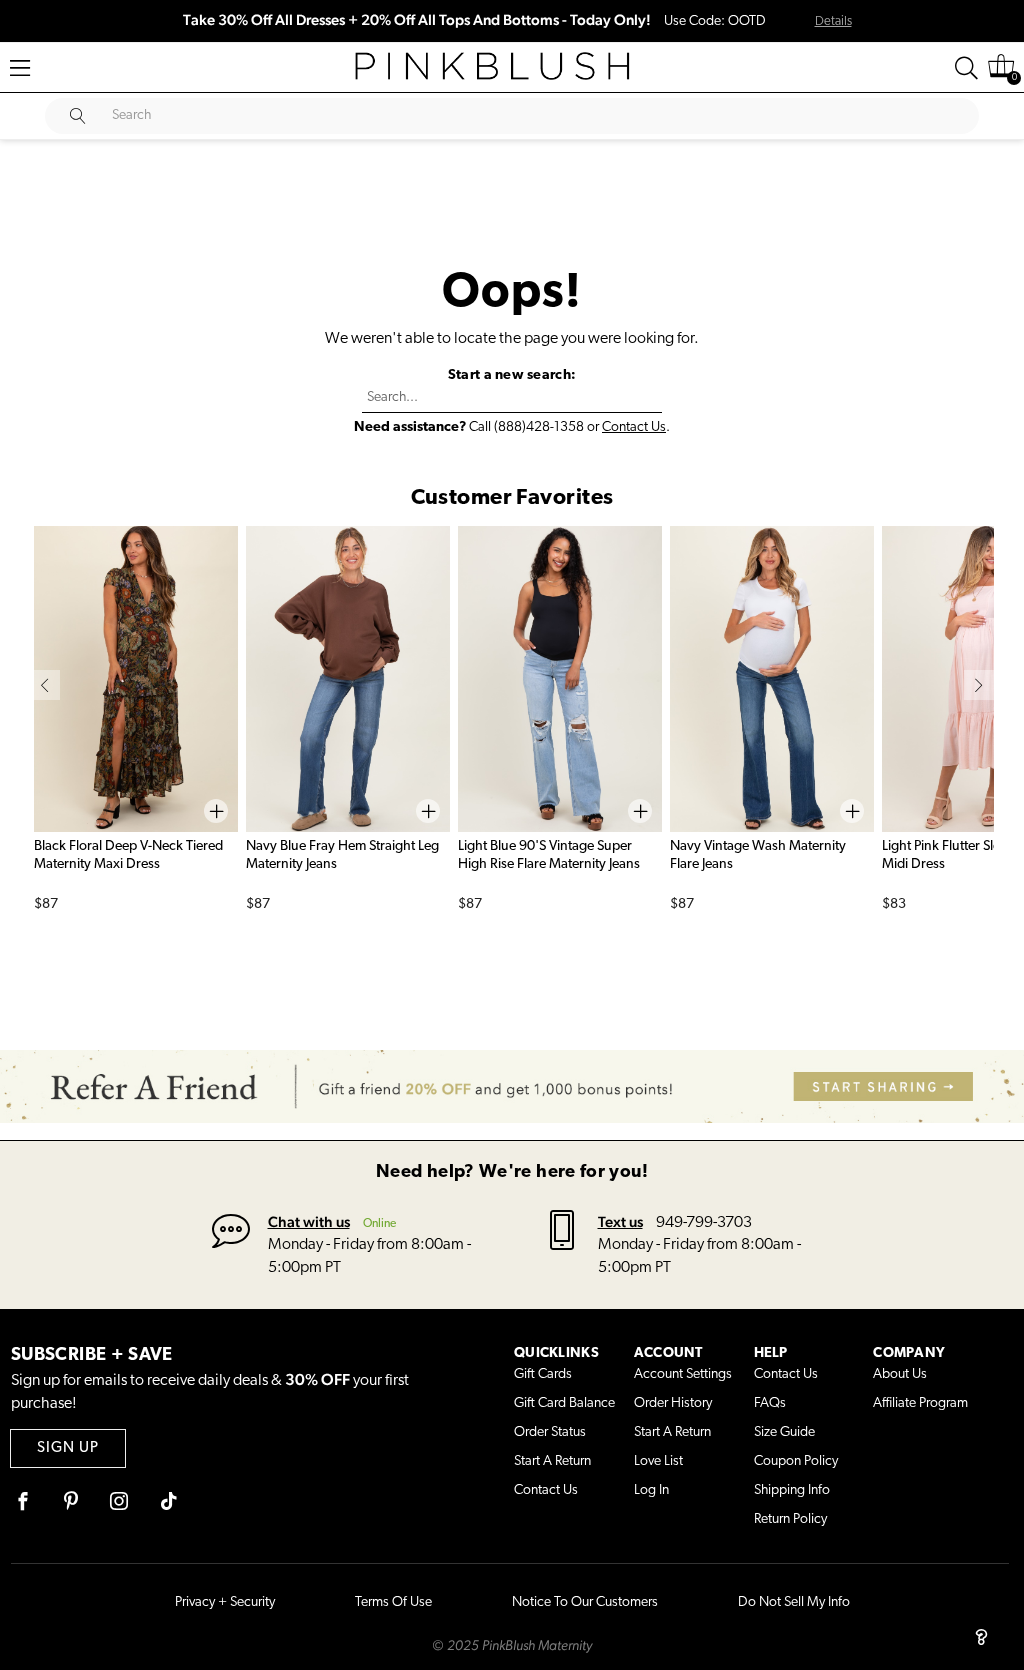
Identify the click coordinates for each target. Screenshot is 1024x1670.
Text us (620, 1221)
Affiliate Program (920, 1403)
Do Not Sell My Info (794, 1602)
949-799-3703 (704, 1223)
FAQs (770, 1403)
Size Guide (784, 1432)
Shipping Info (792, 1490)
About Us (900, 1374)
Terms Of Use (393, 1602)
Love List (658, 1461)
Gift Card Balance (564, 1403)
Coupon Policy (796, 1461)
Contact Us (634, 427)
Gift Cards (543, 1374)
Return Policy (790, 1519)
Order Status (550, 1432)
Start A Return (552, 1461)
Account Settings (683, 1374)
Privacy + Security (225, 1602)
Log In (651, 1490)
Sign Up (68, 1448)
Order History (673, 1403)
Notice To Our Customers (585, 1602)
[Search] (966, 68)
